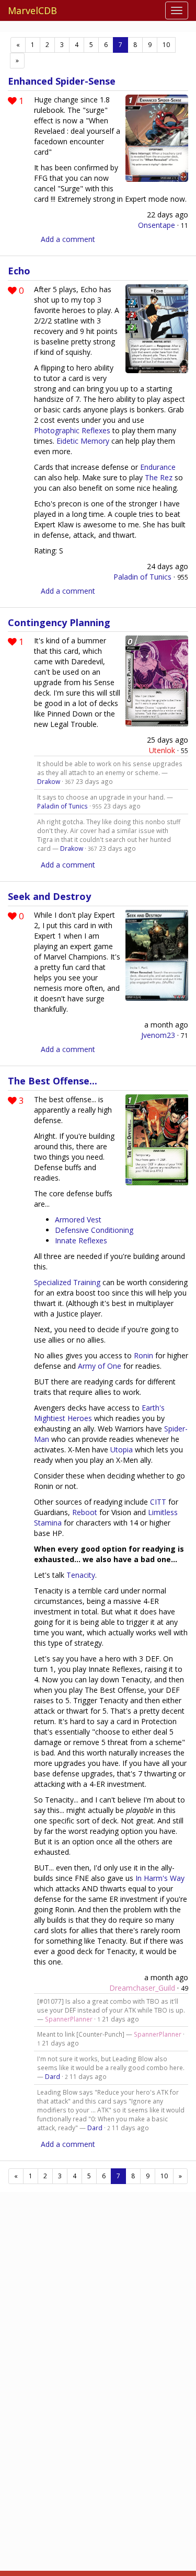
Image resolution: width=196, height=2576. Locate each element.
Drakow (49, 781)
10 (166, 45)
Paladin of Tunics (142, 577)
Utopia (122, 1449)
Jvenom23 (158, 1035)
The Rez (159, 477)
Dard (53, 2076)
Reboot (85, 1512)
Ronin (143, 1355)
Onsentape (157, 225)
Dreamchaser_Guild (142, 1988)
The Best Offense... (53, 1081)
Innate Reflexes (81, 1240)
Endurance (158, 467)
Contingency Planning (59, 622)
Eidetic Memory (83, 441)
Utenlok (162, 750)
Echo (19, 271)
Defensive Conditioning (94, 1230)
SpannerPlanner (69, 2019)
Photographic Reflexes (72, 430)
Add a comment (68, 239)
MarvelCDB (32, 10)
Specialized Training (67, 1282)
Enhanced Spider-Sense (62, 81)
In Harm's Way (160, 1878)
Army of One (100, 1366)
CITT (158, 1502)
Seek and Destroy (49, 896)
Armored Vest (78, 1220)
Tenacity (81, 1575)
